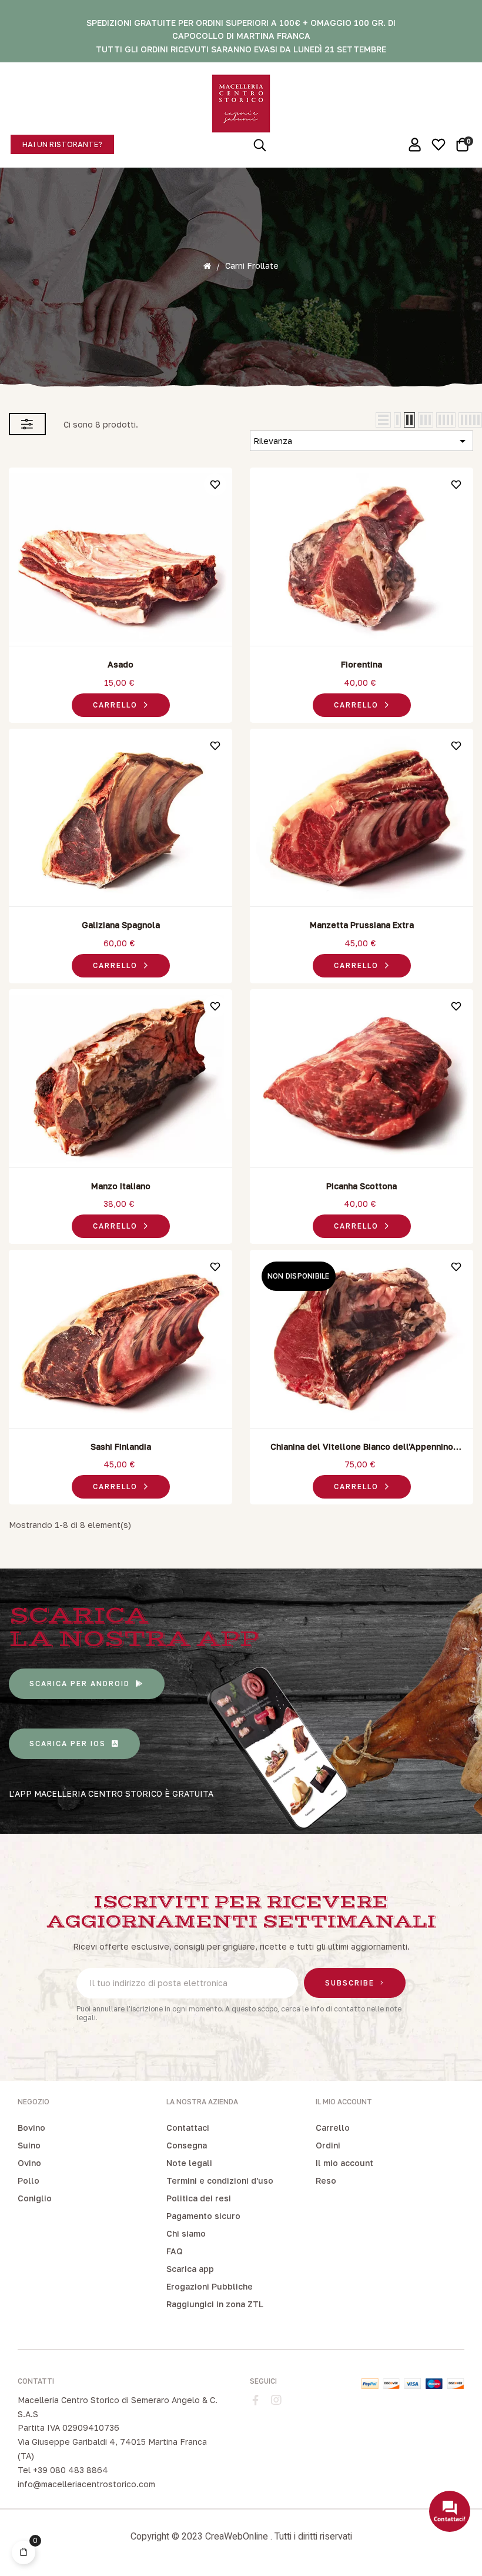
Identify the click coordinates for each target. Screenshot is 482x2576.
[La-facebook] (256, 2400)
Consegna (187, 2145)
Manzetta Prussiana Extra (362, 925)
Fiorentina (361, 664)
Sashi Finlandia (121, 1447)
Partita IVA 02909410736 (68, 2427)
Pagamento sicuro (203, 2216)
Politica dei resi (199, 2198)
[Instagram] (276, 2400)
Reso (326, 2180)
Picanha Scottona (361, 1186)
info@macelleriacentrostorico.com (86, 2484)
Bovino (31, 2128)
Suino (29, 2145)
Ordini (328, 2145)
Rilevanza (361, 441)
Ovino (29, 2163)
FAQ (175, 2251)
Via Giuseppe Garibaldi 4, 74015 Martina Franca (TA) (112, 2449)
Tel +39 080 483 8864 (63, 2470)
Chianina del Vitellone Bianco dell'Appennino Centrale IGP (362, 1447)
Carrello (333, 2128)
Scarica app (190, 2269)
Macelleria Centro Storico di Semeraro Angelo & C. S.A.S (118, 2407)
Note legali (189, 2163)
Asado (120, 664)
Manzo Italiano (121, 1186)
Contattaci (188, 2128)
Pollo (29, 2180)
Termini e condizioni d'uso (220, 2180)
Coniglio (35, 2198)
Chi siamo (186, 2233)
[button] (62, 144)
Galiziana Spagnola (121, 925)
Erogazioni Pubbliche (210, 2286)
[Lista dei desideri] (215, 485)
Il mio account (344, 2163)
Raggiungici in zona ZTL (215, 2304)
